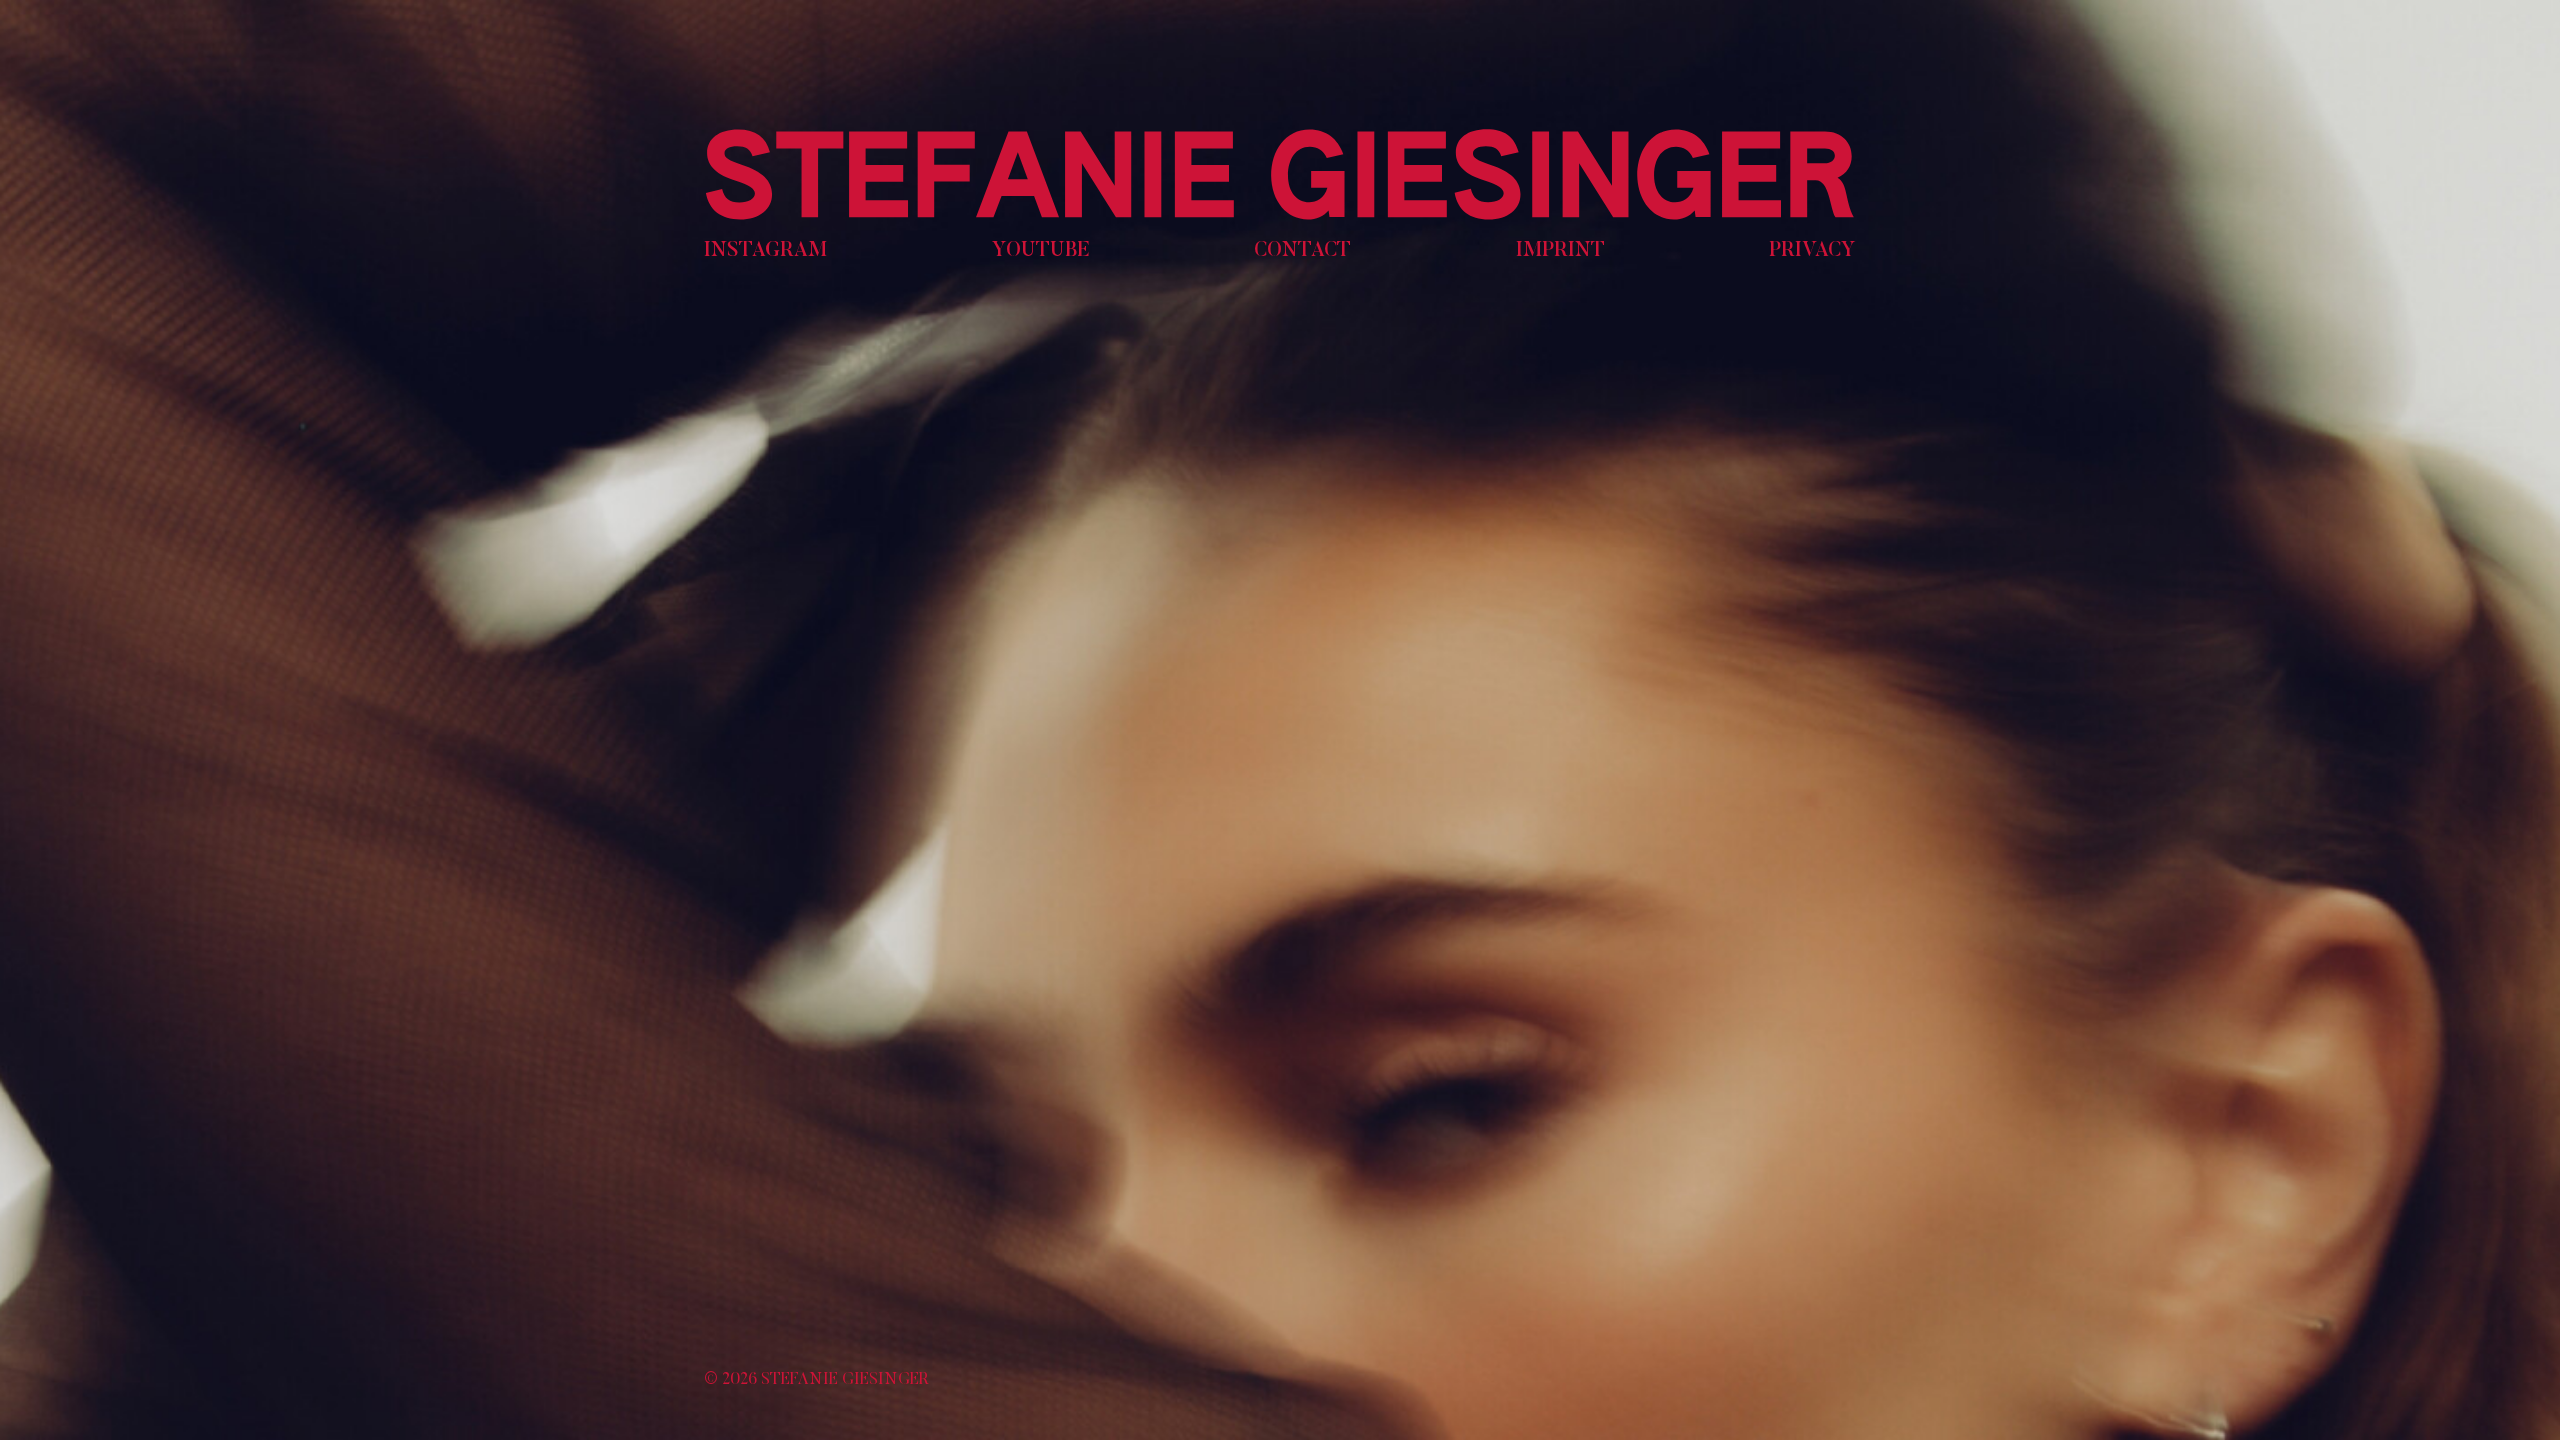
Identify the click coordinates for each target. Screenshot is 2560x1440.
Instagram (765, 251)
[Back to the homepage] (1280, 174)
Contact (1302, 251)
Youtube (1041, 251)
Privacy (1812, 251)
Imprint (1560, 251)
